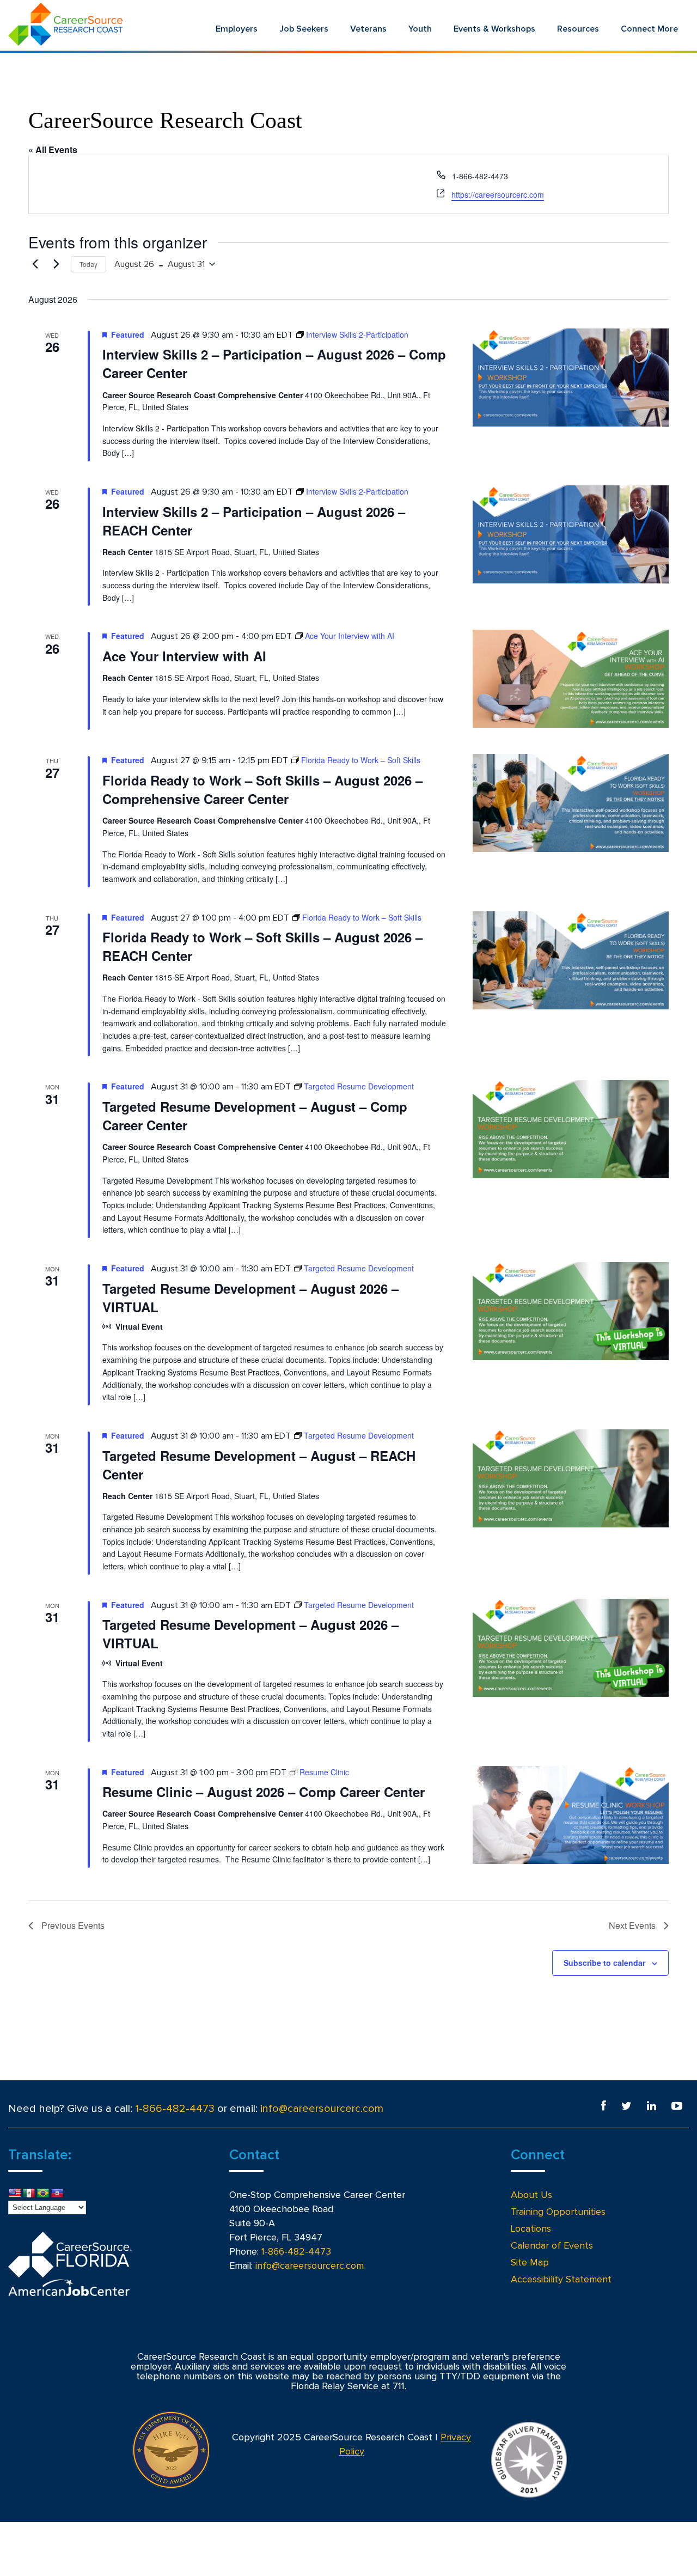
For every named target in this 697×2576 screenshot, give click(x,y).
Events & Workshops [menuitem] (494, 29)
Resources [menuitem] (578, 29)
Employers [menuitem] (237, 29)
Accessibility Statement (561, 2280)
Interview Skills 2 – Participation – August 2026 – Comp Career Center (274, 363)
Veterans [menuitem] (368, 29)
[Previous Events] (35, 264)
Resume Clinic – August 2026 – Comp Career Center (264, 1792)
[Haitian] (57, 2194)
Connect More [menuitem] (649, 29)
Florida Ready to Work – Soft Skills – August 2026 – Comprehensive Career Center (262, 789)
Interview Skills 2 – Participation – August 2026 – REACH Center (254, 521)
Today (88, 264)
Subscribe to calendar (604, 1963)
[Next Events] (56, 264)
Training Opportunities (558, 2212)
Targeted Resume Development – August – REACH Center (259, 1465)
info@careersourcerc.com (322, 2109)
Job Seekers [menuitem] (304, 29)
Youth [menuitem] (420, 29)
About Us (531, 2195)
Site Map (530, 2263)
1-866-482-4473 (175, 2109)
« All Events (53, 150)
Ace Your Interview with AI (184, 656)
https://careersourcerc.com (498, 194)
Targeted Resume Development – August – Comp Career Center (255, 1116)
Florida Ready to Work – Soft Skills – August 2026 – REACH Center (262, 946)
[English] (15, 2194)
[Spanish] (29, 2194)
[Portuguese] (43, 2194)
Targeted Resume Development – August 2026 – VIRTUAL (250, 1298)
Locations (531, 2229)
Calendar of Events (552, 2246)
